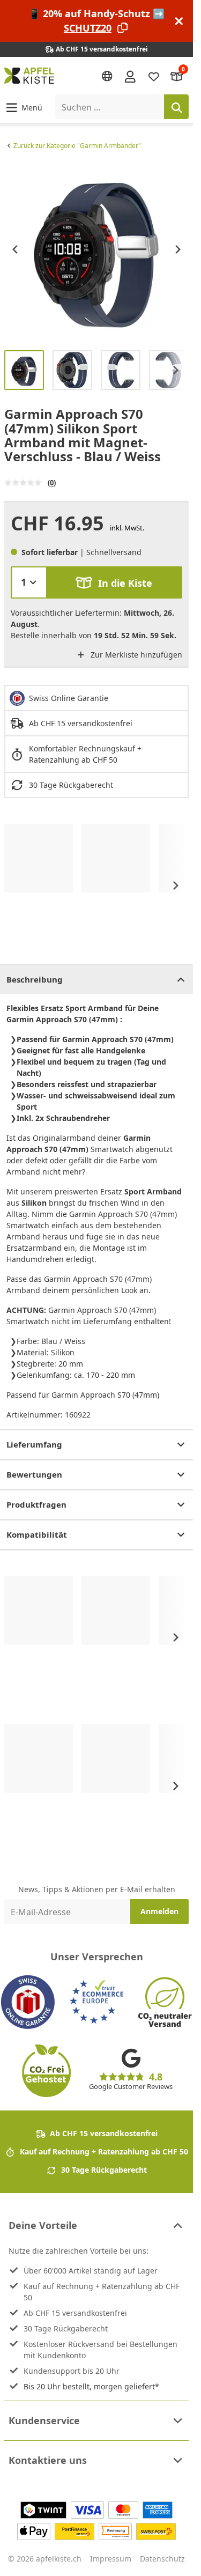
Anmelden (159, 1911)
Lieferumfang (34, 1444)
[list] (96, 249)
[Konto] (130, 76)
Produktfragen (36, 1504)
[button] (23, 107)
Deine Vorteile (43, 2225)
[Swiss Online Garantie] (28, 2002)
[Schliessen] (179, 21)
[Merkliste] (154, 76)
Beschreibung (35, 979)
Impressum (111, 2559)
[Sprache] (107, 76)
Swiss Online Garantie (69, 698)
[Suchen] (176, 107)
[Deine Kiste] (177, 76)
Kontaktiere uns (48, 2460)
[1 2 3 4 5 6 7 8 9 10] (29, 582)
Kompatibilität (37, 1534)
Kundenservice (44, 2420)
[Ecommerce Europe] (96, 2002)
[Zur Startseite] (29, 76)
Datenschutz (162, 2559)
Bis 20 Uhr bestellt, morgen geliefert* (91, 2386)
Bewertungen (34, 1474)
